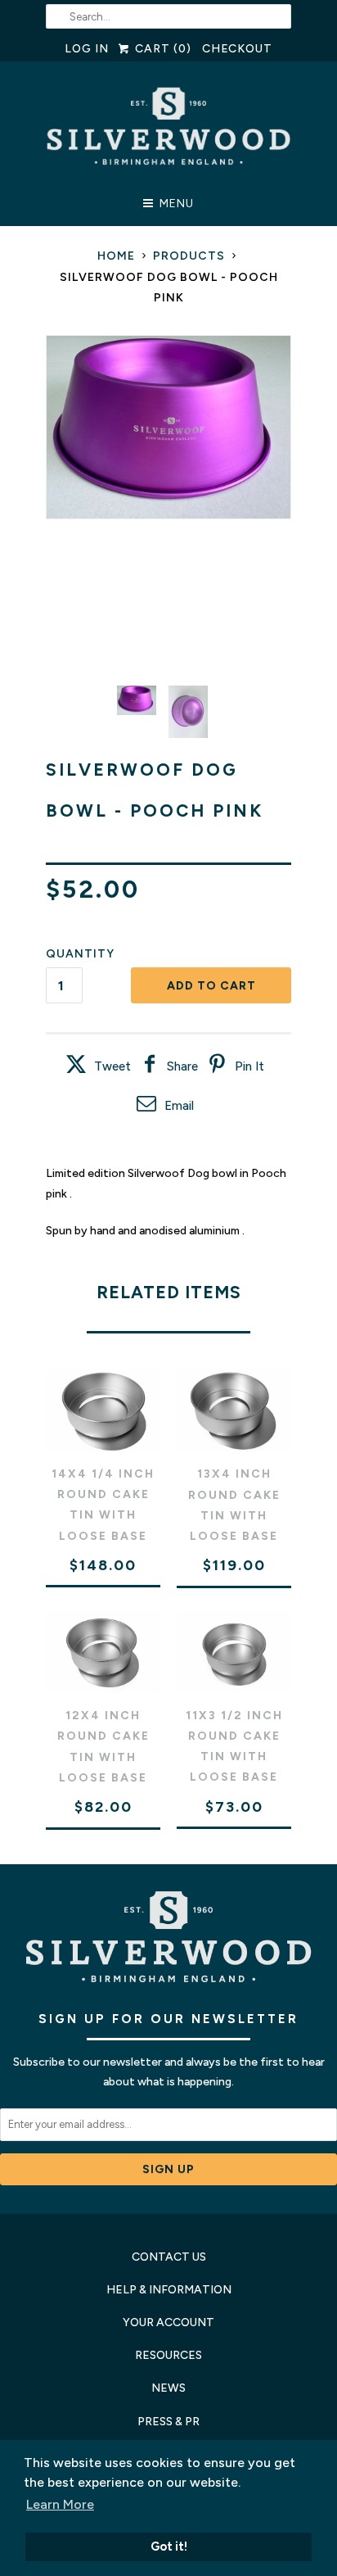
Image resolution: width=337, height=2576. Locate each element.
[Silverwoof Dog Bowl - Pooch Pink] (168, 428)
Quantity (80, 954)
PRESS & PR (168, 2422)
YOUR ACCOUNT (168, 2322)
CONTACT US (169, 2257)
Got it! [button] (169, 2547)
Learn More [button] (60, 2504)
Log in (87, 49)
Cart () (161, 49)
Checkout (238, 49)
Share (182, 1066)
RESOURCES (168, 2355)
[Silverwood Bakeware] (168, 131)
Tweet (112, 1066)
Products (189, 256)
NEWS (168, 2388)
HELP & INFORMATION (169, 2290)
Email (179, 1106)
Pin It (249, 1066)
